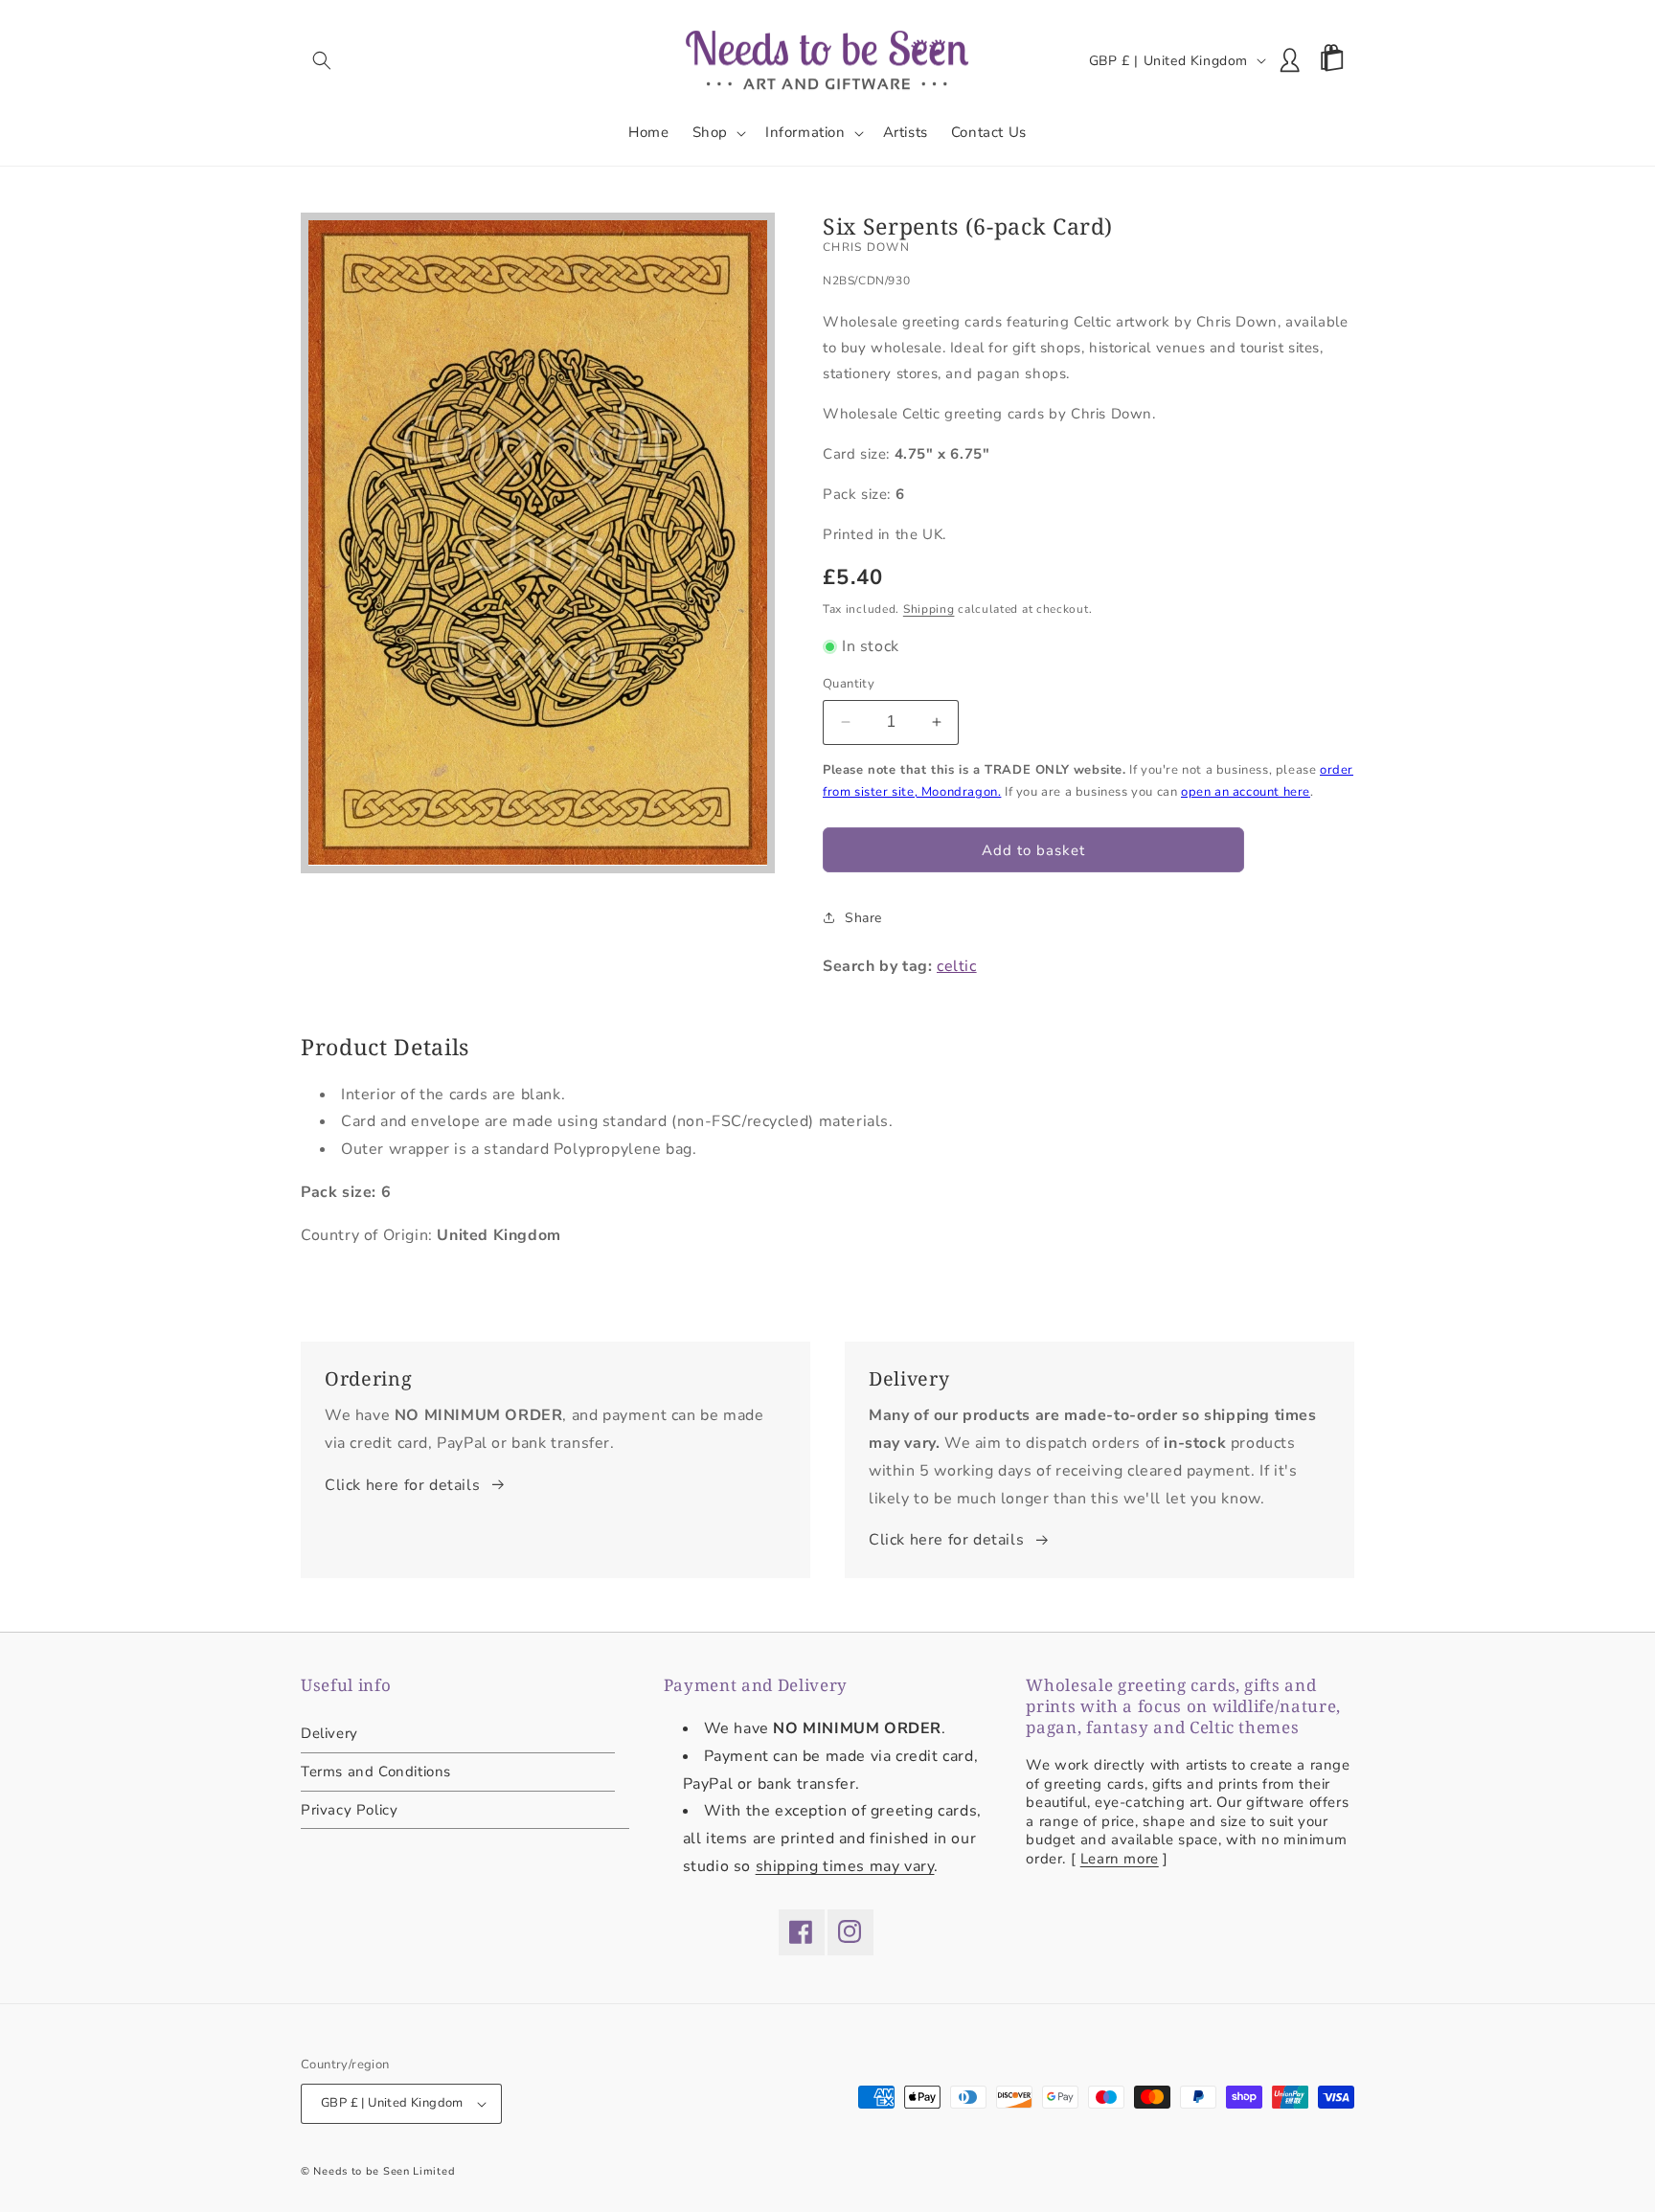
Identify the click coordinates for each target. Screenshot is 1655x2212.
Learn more (1120, 1859)
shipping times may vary (845, 1866)
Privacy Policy (349, 1810)
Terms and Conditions (376, 1772)
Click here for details (402, 1485)
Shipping (929, 609)
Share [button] (863, 918)
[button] (322, 60)
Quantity (849, 684)
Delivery (329, 1735)
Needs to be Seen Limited (384, 2171)
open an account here (1246, 792)
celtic (957, 966)
